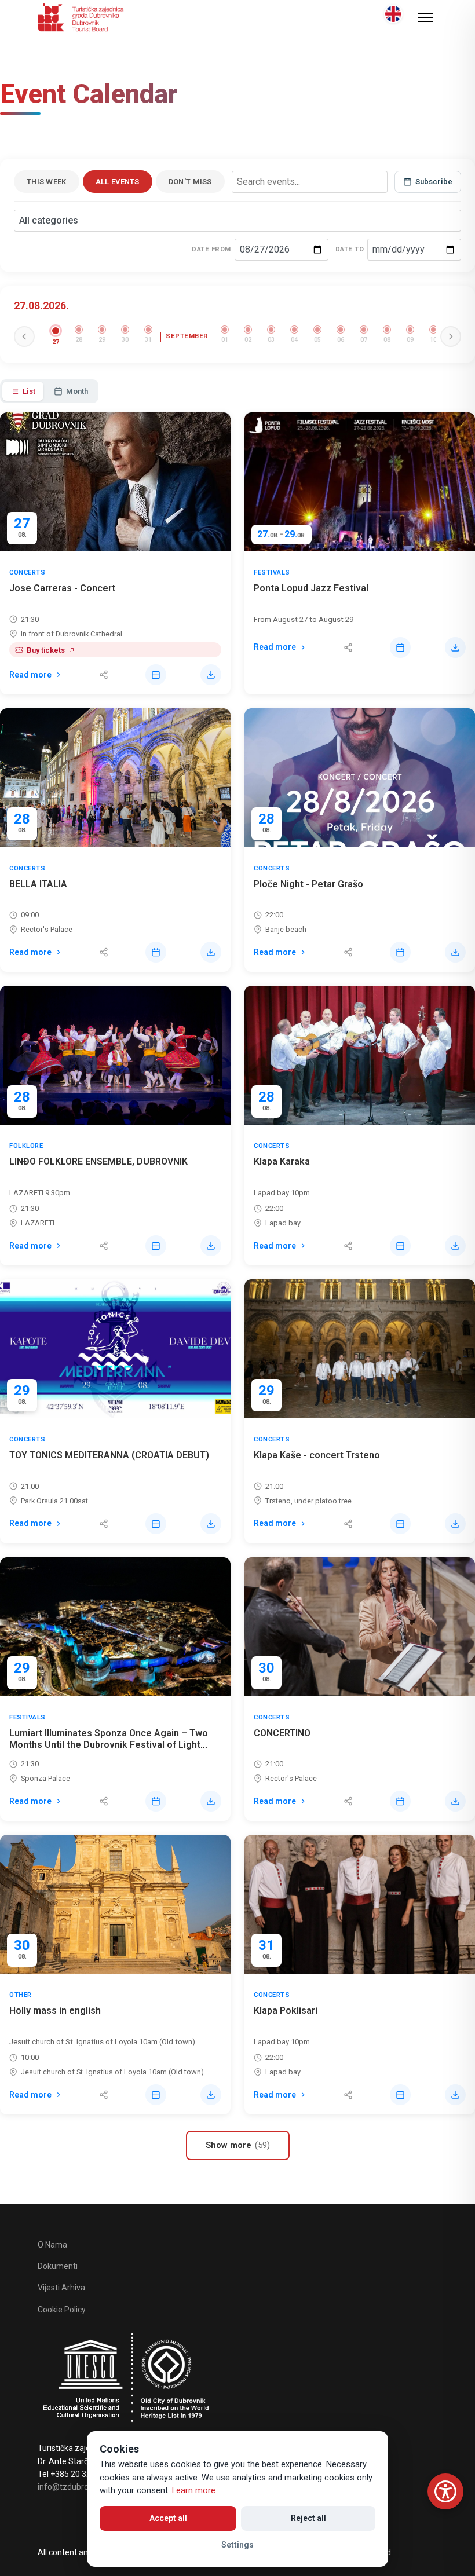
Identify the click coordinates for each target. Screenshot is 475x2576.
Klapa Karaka (282, 1161)
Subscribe (434, 182)
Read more (30, 675)
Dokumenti (58, 2266)
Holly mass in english (55, 2010)
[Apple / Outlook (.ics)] (211, 675)
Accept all (168, 2518)
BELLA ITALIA (38, 884)
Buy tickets (46, 650)
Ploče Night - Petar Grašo (308, 884)
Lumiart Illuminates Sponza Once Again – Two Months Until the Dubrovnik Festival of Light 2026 (109, 1745)
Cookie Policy (62, 2310)
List (29, 391)
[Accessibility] (445, 2491)
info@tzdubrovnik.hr (75, 2487)
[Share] (104, 675)
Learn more (194, 2491)
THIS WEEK (47, 182)
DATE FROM (211, 249)
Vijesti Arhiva (61, 2288)
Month (77, 391)
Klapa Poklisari (286, 2010)
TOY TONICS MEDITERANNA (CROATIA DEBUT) (109, 1455)
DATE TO (350, 249)
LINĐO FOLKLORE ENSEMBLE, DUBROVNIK (98, 1161)
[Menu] (425, 17)
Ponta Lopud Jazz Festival (311, 588)
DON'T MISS (190, 182)
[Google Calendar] (156, 675)
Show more (238, 2145)
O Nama (52, 2245)
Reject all (308, 2518)
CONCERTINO (282, 1733)
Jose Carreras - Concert (62, 588)
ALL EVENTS (118, 182)
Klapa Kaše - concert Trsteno (317, 1455)
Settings (237, 2545)
